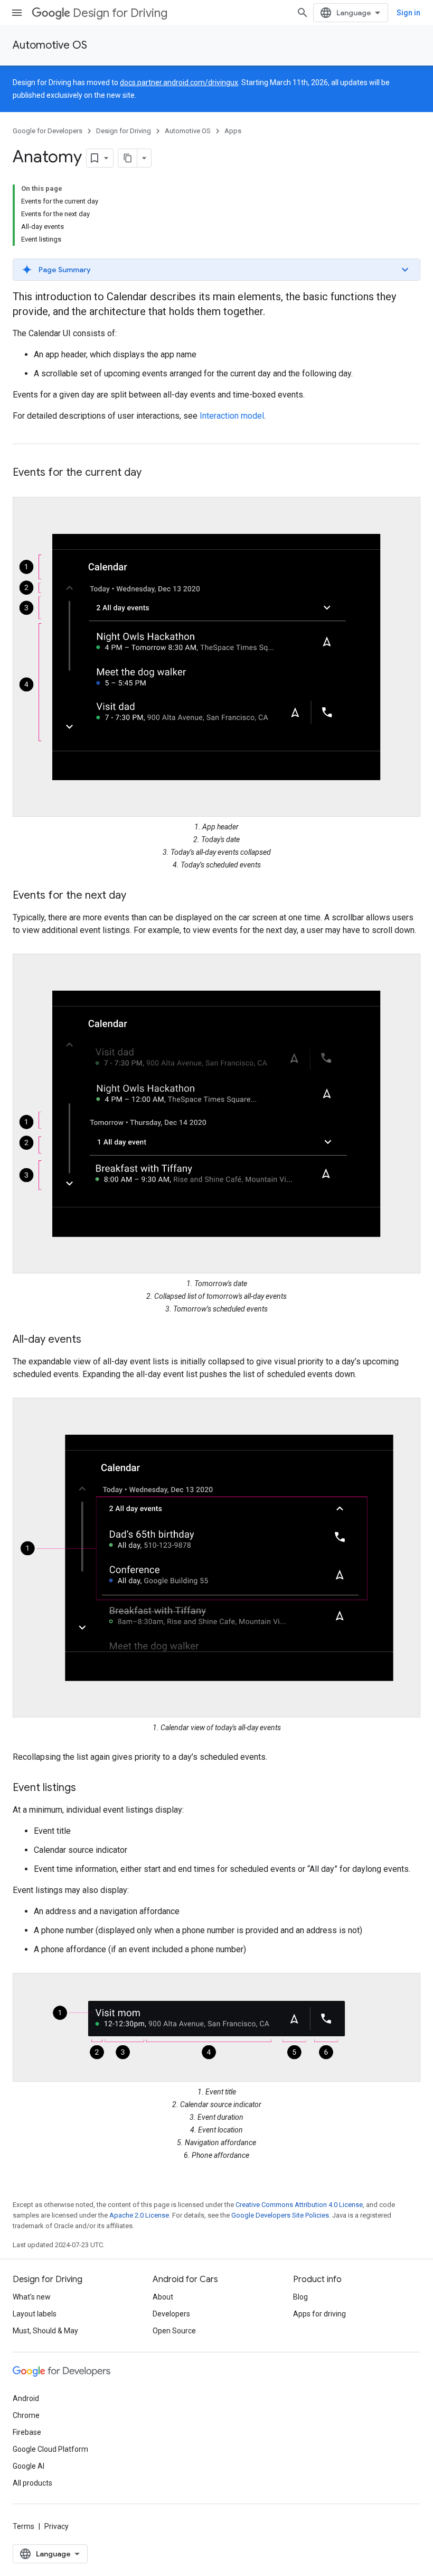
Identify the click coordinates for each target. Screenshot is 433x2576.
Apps (233, 131)
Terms (23, 2526)
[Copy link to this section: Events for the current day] (152, 473)
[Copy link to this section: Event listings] (87, 1788)
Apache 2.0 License (139, 2215)
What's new (32, 2297)
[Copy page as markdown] (128, 158)
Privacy (57, 2526)
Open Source (174, 2331)
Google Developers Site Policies (280, 2215)
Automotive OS (50, 45)
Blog (300, 2297)
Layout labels (35, 2314)
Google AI (29, 2466)
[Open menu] (17, 13)
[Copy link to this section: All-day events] (92, 1340)
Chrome (26, 2415)
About (163, 2297)
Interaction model (232, 416)
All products (32, 2483)
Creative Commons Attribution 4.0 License (299, 2205)
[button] (216, 270)
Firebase (27, 2432)
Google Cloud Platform (50, 2449)
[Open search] (303, 13)
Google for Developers (48, 131)
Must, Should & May (45, 2331)
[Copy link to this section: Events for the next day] (137, 896)
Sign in (408, 13)
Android (26, 2398)
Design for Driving (120, 13)
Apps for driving (319, 2314)
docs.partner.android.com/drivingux (179, 82)
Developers (171, 2314)
